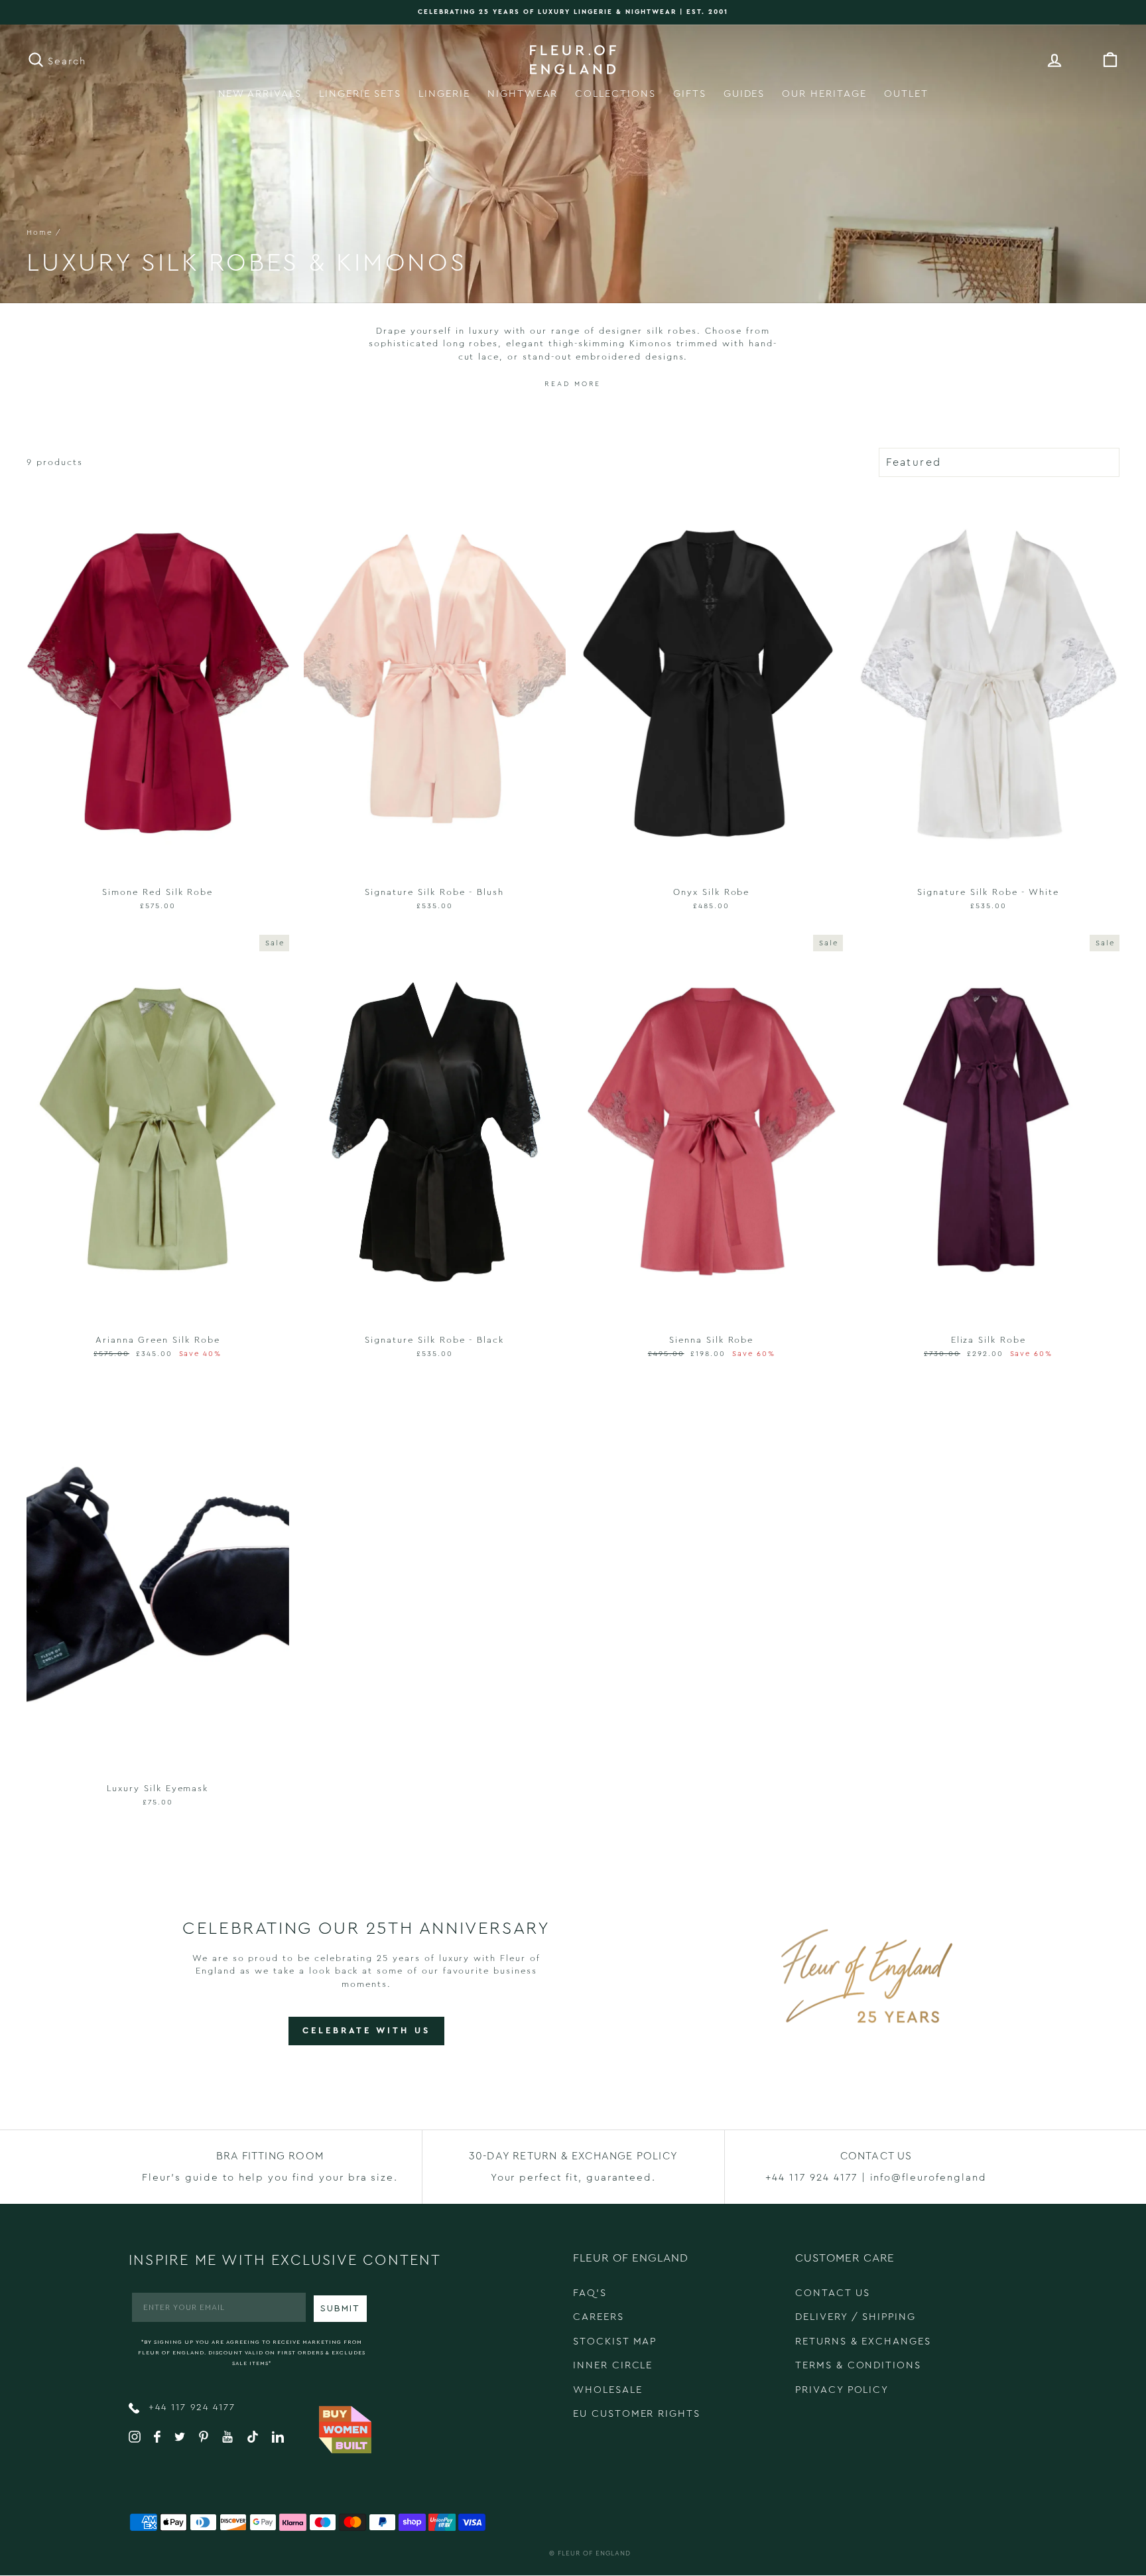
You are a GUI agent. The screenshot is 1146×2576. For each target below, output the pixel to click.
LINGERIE (444, 94)
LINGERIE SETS (360, 94)
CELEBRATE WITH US (366, 2030)
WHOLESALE (608, 2390)
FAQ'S (590, 2293)
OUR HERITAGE (824, 94)
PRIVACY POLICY (842, 2390)
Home (39, 233)
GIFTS (690, 94)
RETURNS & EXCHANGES (863, 2341)
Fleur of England (594, 2553)
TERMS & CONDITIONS (858, 2365)
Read (557, 384)
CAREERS (599, 2317)
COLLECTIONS (615, 94)
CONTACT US (833, 2293)
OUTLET (906, 94)
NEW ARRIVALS (260, 94)
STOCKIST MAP (615, 2341)
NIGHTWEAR (523, 94)
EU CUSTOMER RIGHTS (637, 2414)
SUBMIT (340, 2309)
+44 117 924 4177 (190, 2407)
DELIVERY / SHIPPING (856, 2317)
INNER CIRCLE (613, 2365)
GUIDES (744, 94)
